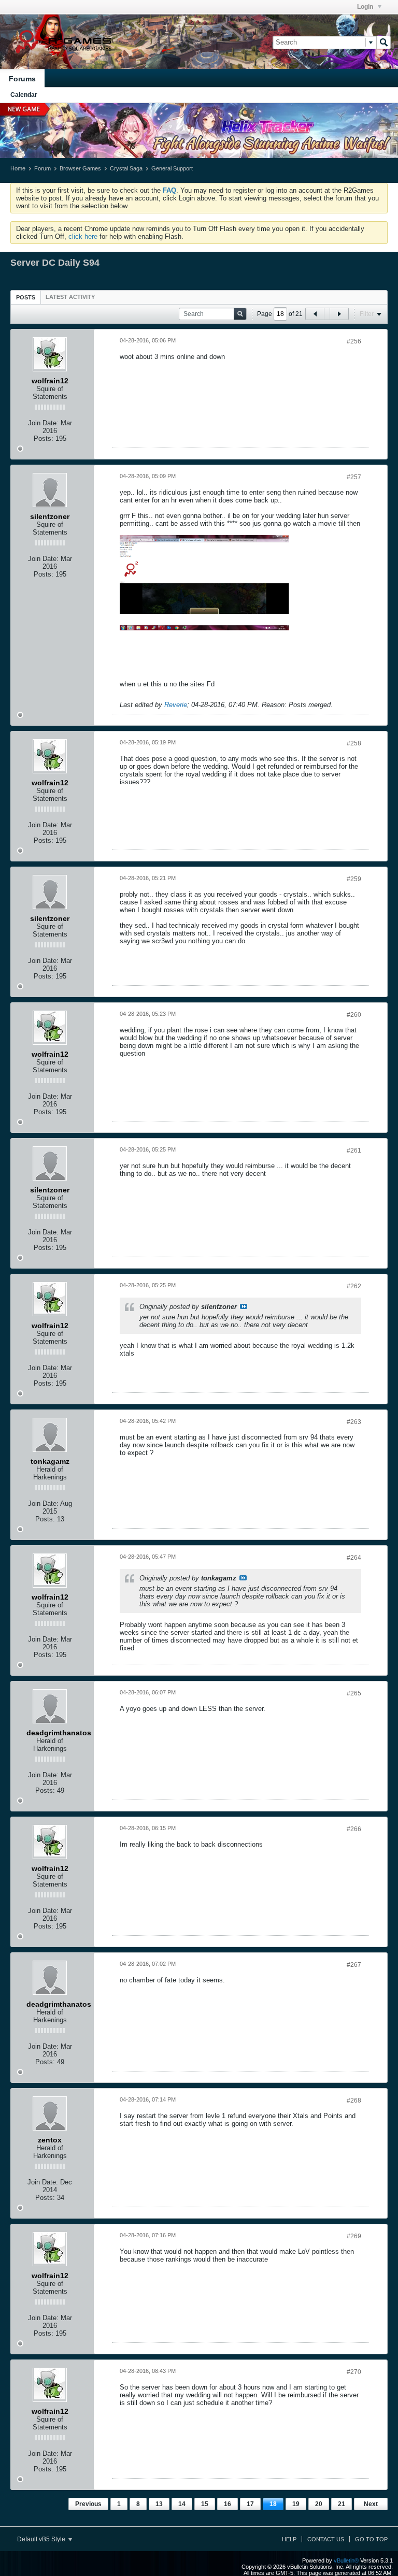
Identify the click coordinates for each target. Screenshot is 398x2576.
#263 (354, 1422)
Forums (22, 79)
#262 (354, 1286)
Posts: (44, 438)
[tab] (26, 297)
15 (205, 2504)
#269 (354, 2236)
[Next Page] (339, 314)
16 (228, 2504)
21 (342, 2504)
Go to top (371, 2539)
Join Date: (43, 423)
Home (18, 168)
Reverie (176, 705)
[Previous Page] (315, 314)
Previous (88, 2504)
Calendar (24, 95)
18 (273, 2504)
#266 (354, 1829)
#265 (354, 1693)
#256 (354, 341)
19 (296, 2504)
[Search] (383, 42)
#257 (354, 477)
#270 (354, 2372)
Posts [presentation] (26, 297)
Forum (42, 168)
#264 (354, 1558)
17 (250, 2504)
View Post (244, 1306)
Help (289, 2539)
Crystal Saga (126, 168)
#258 (354, 743)
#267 (354, 1965)
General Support (172, 168)
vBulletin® (346, 2560)
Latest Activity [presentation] (70, 297)
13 (159, 2504)
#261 (354, 1150)
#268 (354, 2100)
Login (366, 7)
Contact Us (326, 2539)
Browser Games (80, 168)
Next (371, 2504)
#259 (354, 879)
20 (319, 2504)
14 (182, 2504)
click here (83, 236)
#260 (354, 1015)
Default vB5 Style (42, 2539)
